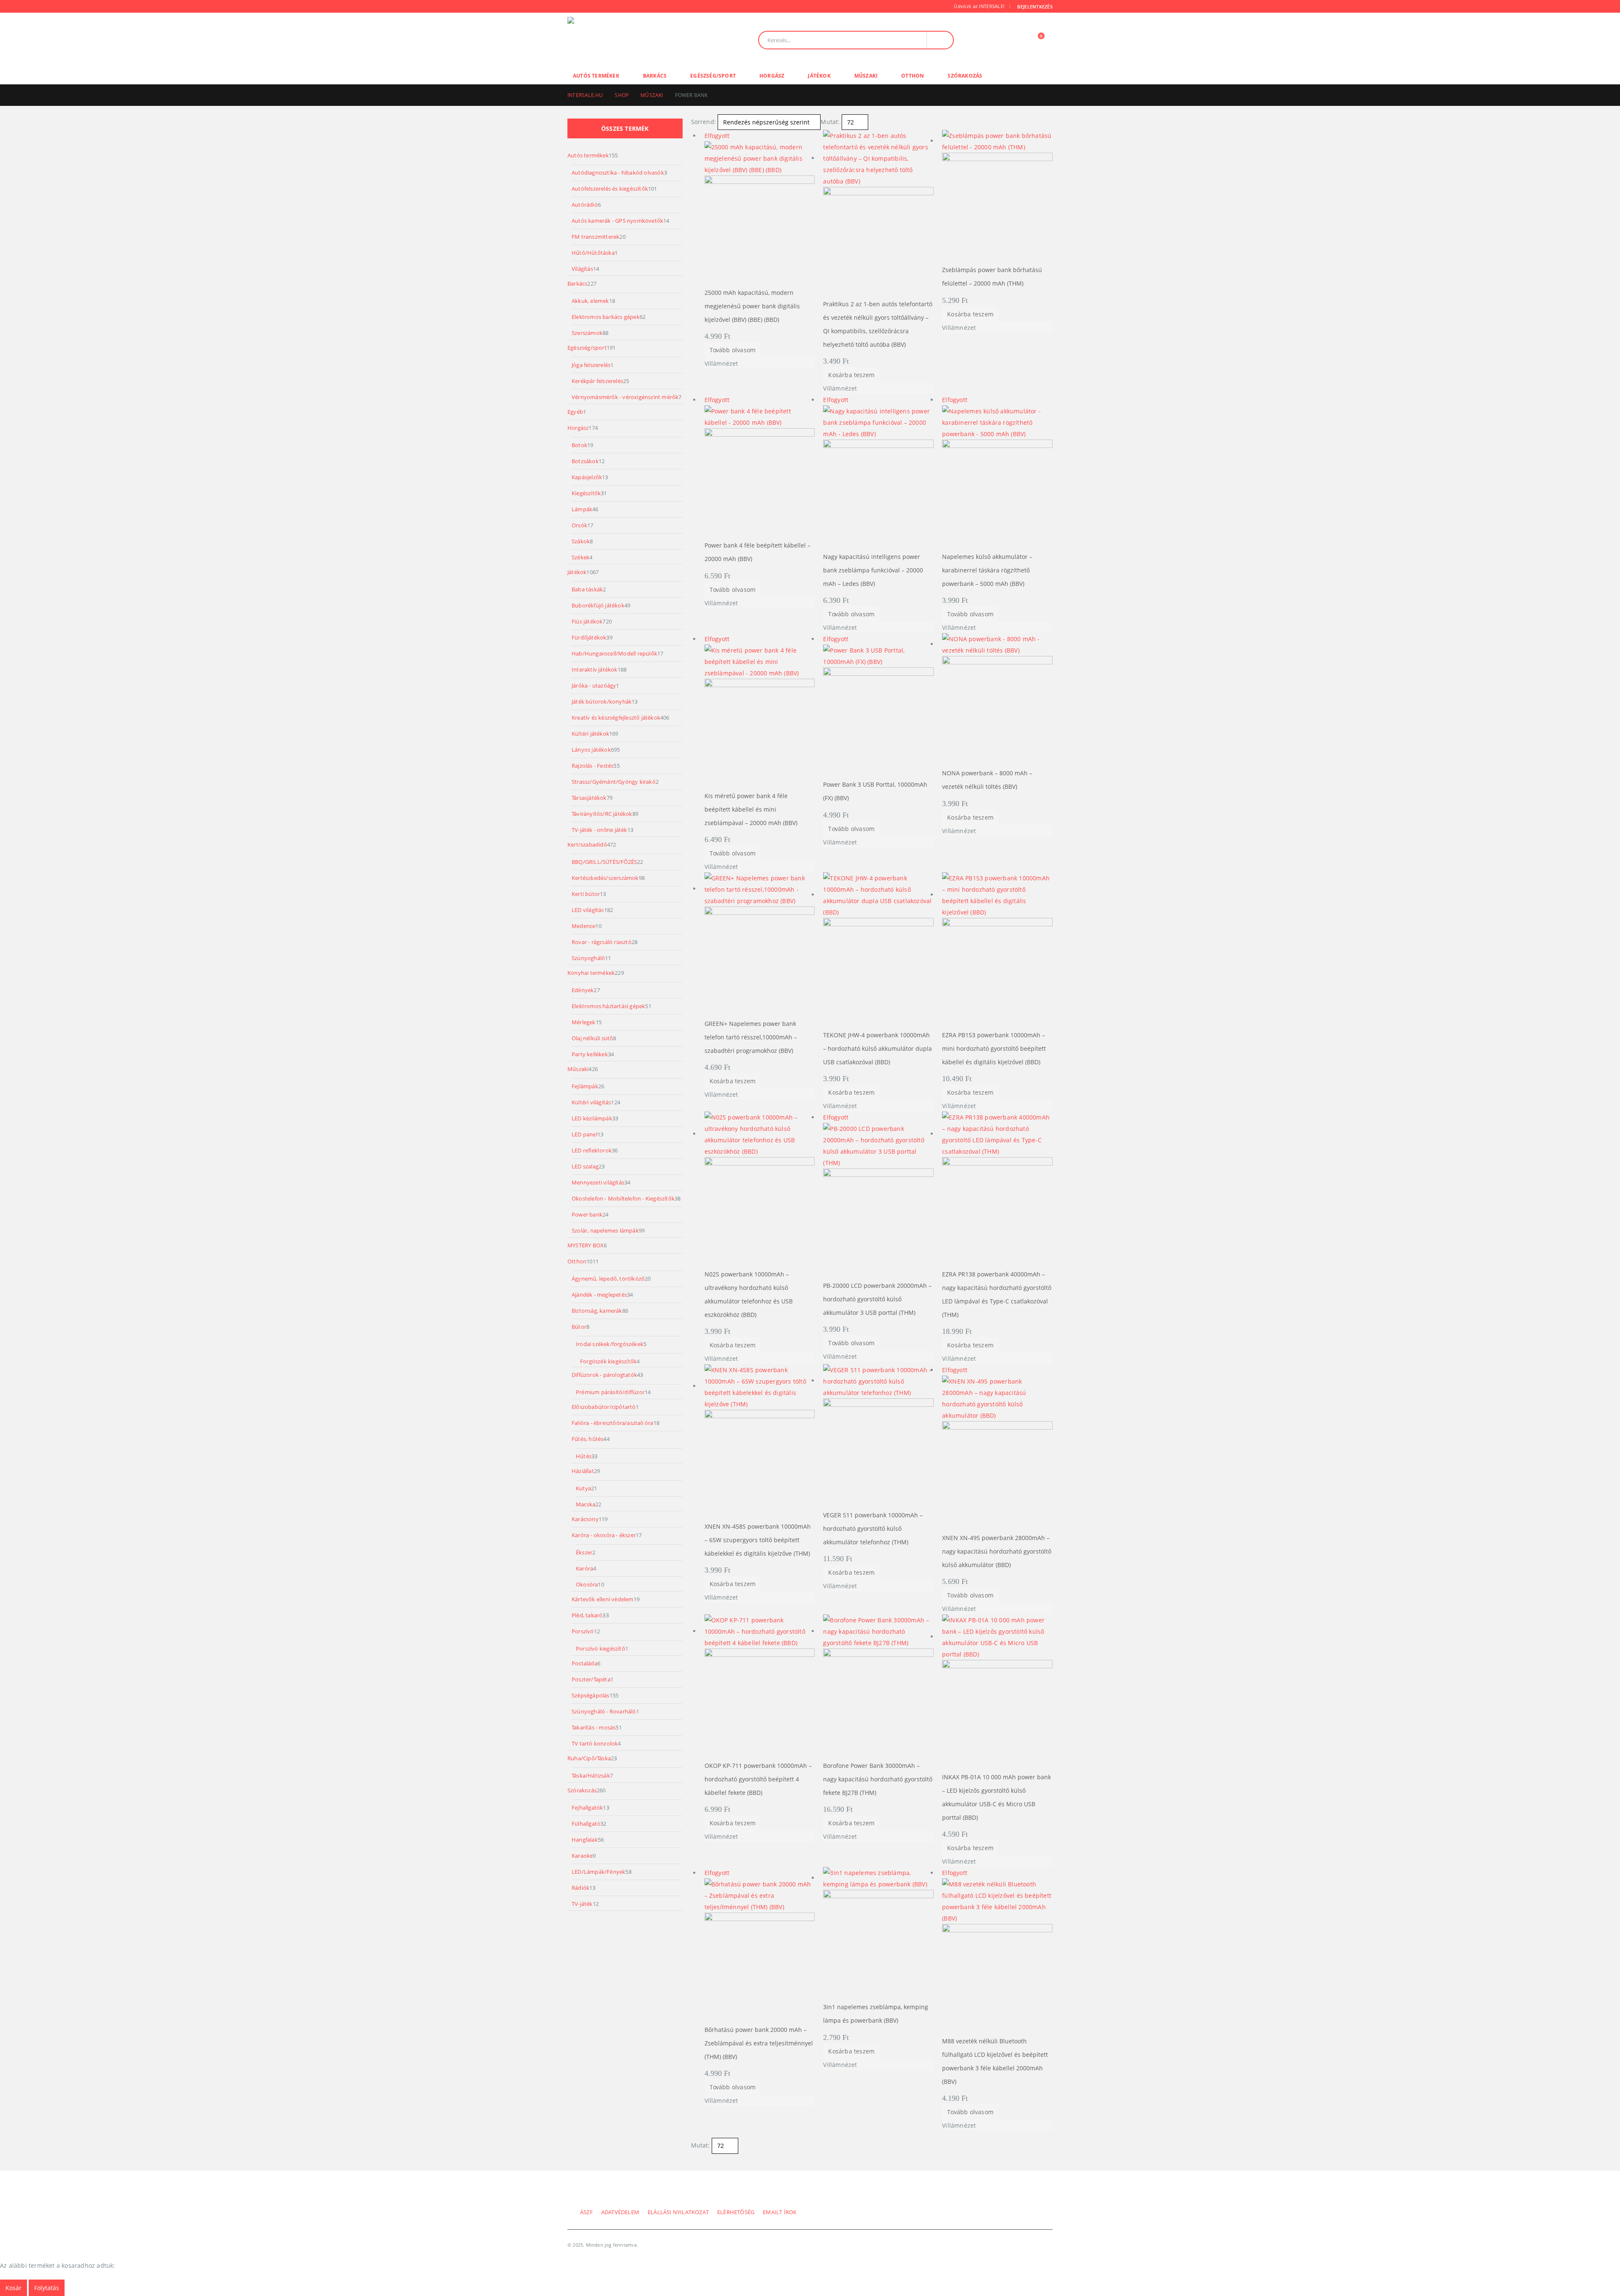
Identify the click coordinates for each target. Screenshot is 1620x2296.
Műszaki (866, 76)
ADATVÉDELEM (620, 2212)
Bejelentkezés (1035, 7)
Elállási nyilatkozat (678, 2212)
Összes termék (625, 128)
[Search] (940, 40)
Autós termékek (596, 76)
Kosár (13, 2288)
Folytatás (47, 2288)
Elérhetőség (736, 2212)
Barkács (655, 76)
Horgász (772, 76)
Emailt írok (780, 2212)
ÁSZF (586, 2212)
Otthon (913, 76)
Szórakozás (965, 76)
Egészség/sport (713, 76)
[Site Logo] (625, 40)
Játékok (819, 76)
